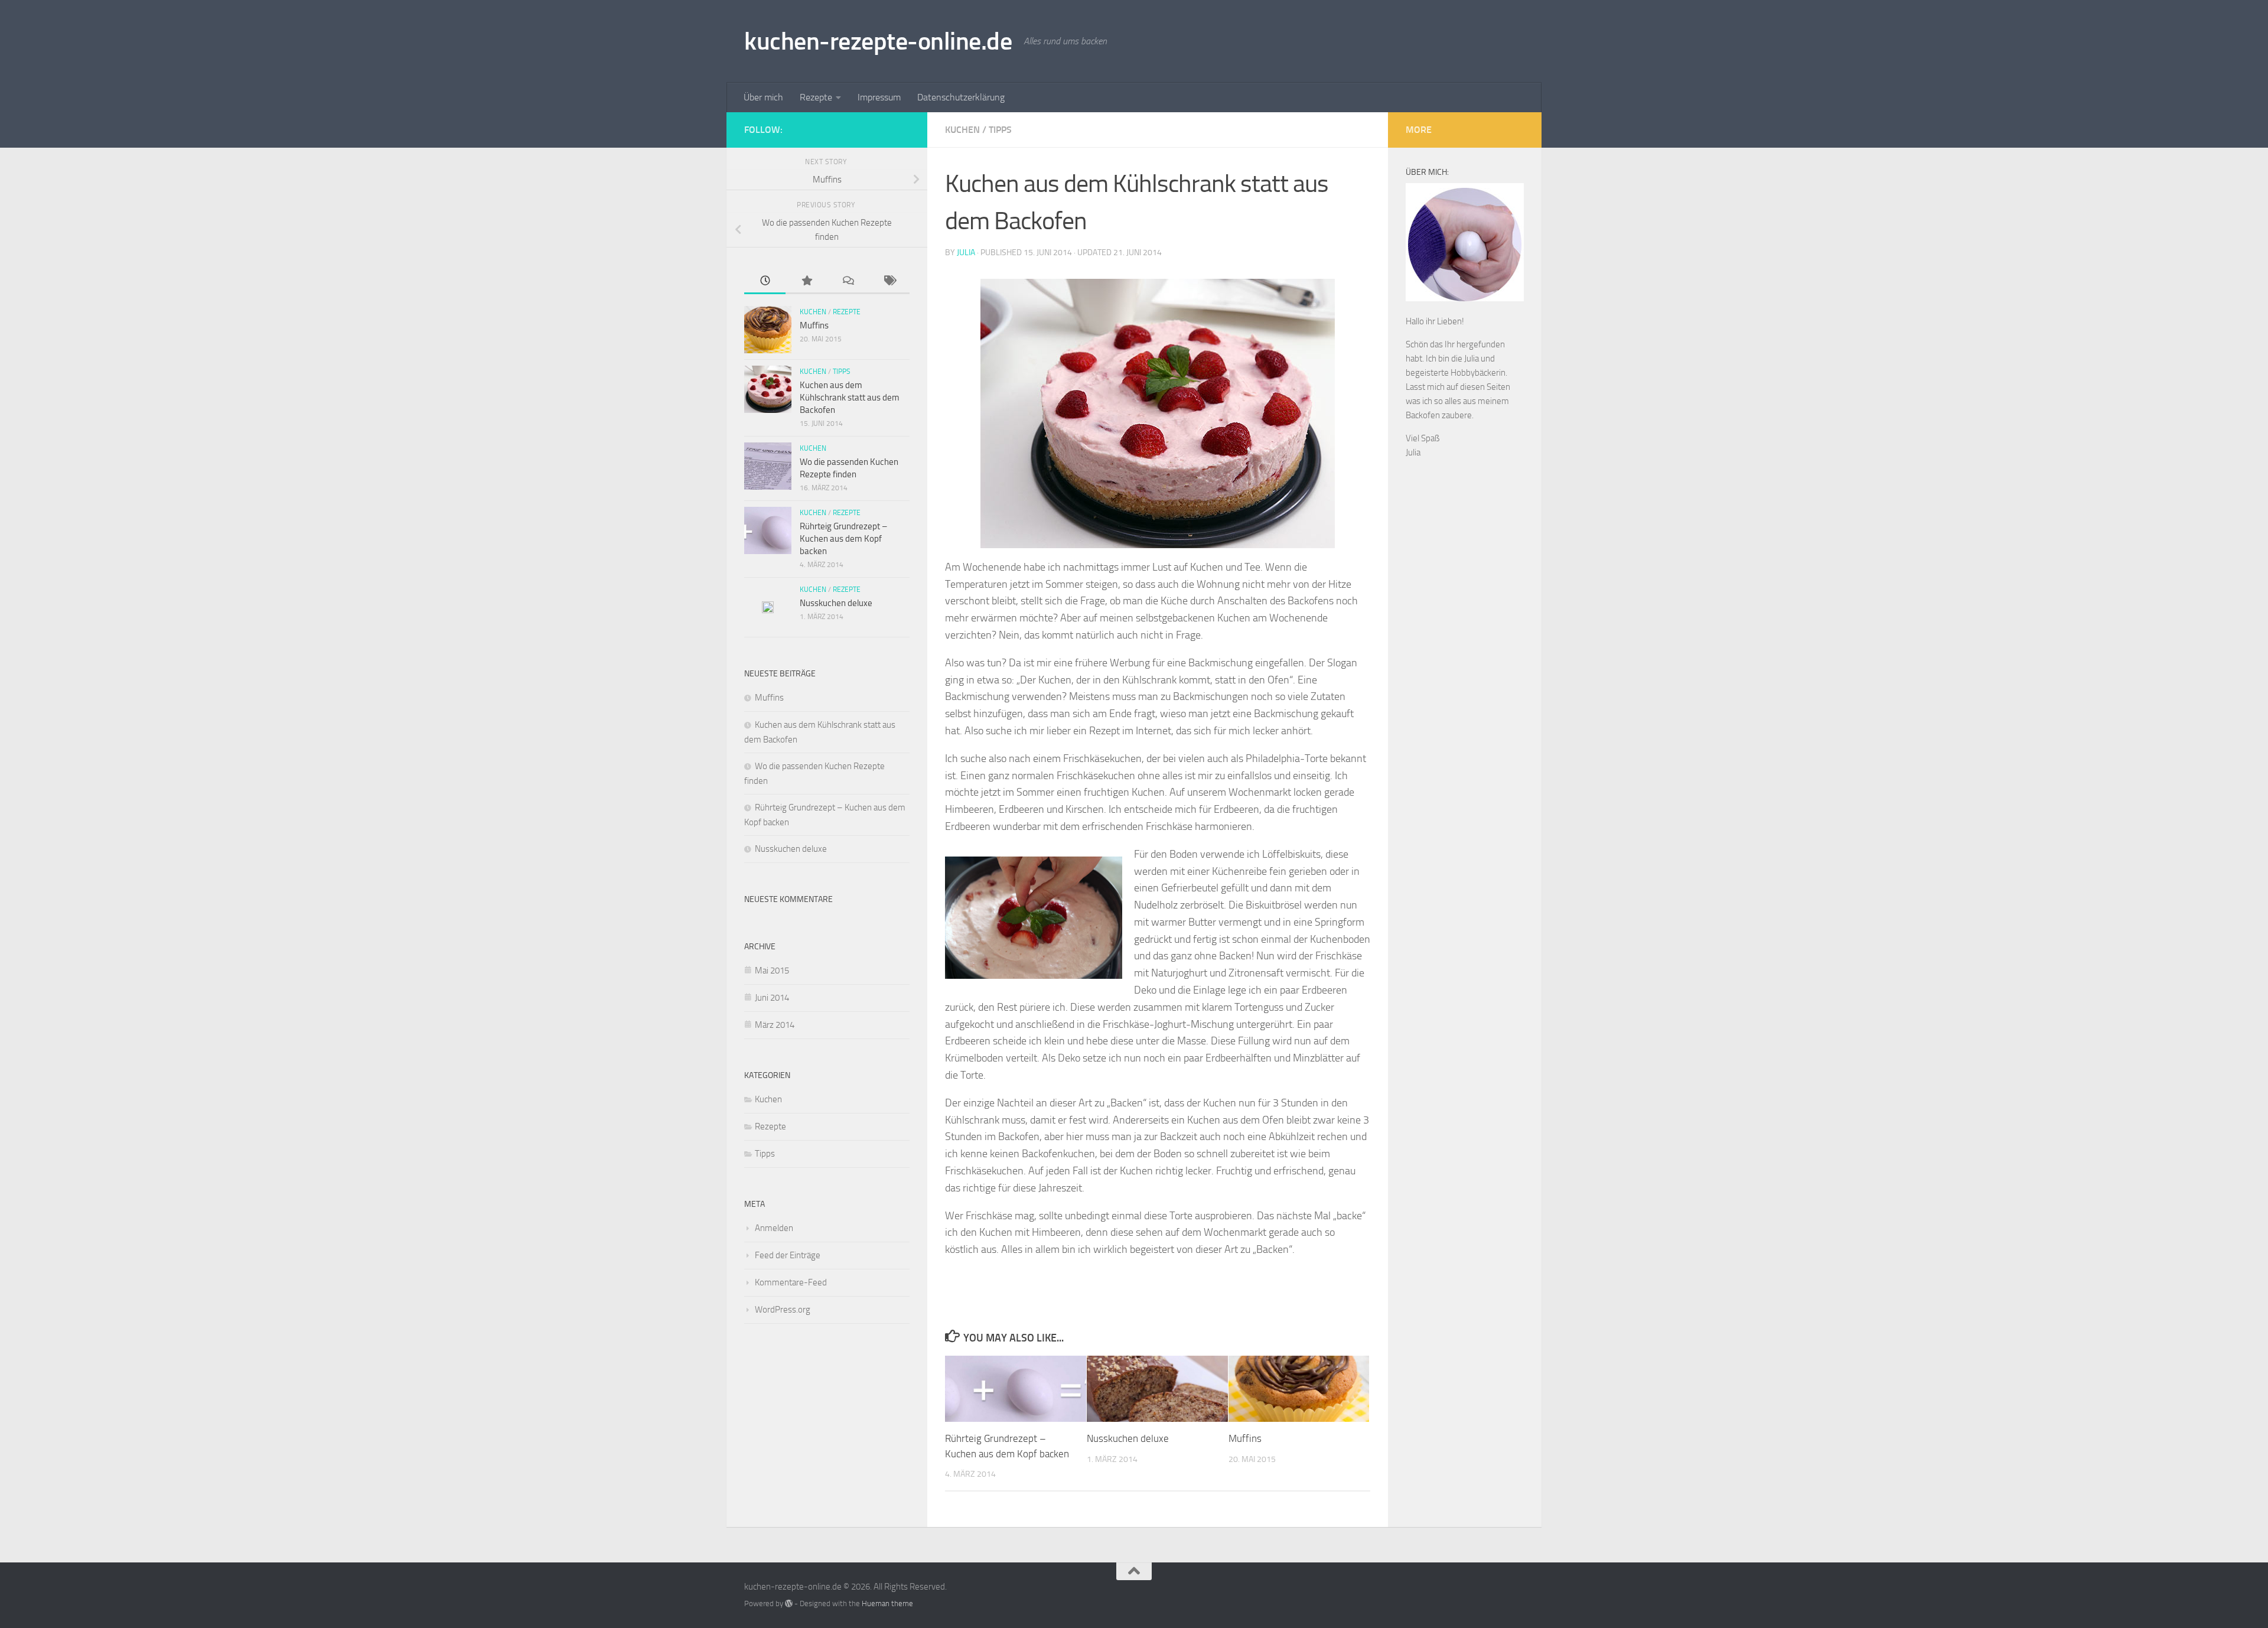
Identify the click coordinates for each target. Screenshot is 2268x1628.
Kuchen (962, 130)
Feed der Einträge (788, 1255)
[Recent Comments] (848, 281)
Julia (966, 253)
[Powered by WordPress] (789, 1603)
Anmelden (774, 1228)
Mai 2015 (772, 971)
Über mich (763, 97)
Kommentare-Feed (791, 1282)
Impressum (879, 97)
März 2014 (775, 1025)
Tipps (1000, 130)
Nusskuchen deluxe (1128, 1438)
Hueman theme (887, 1603)
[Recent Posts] (765, 281)
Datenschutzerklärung (961, 97)
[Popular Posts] (806, 281)
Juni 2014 (772, 998)
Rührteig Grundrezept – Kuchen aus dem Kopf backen (843, 539)
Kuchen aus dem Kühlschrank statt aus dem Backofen (850, 398)
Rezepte (816, 97)
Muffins (1245, 1438)
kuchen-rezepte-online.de (878, 41)
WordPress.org (783, 1310)
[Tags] (889, 281)
